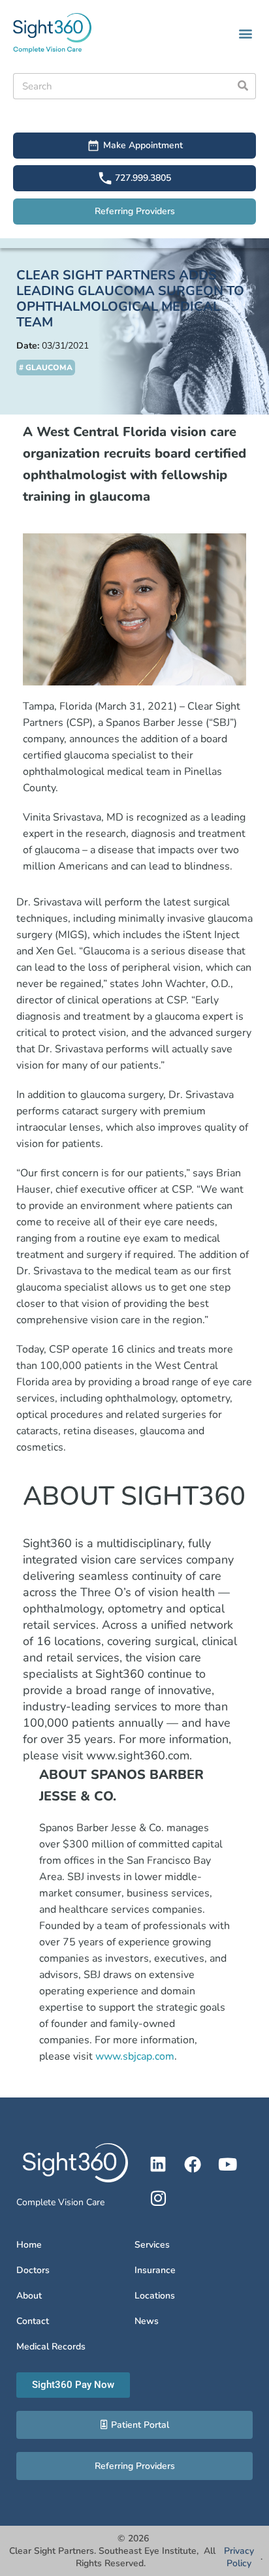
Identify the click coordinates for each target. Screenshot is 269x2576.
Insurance (155, 2270)
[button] (245, 33)
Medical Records (51, 2347)
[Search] (243, 86)
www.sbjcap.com (135, 2056)
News (147, 2321)
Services (152, 2245)
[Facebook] (193, 2164)
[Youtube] (227, 2164)
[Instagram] (158, 2198)
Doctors (33, 2270)
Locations (155, 2296)
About (29, 2296)
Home (29, 2245)
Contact (33, 2321)
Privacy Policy (239, 2557)
